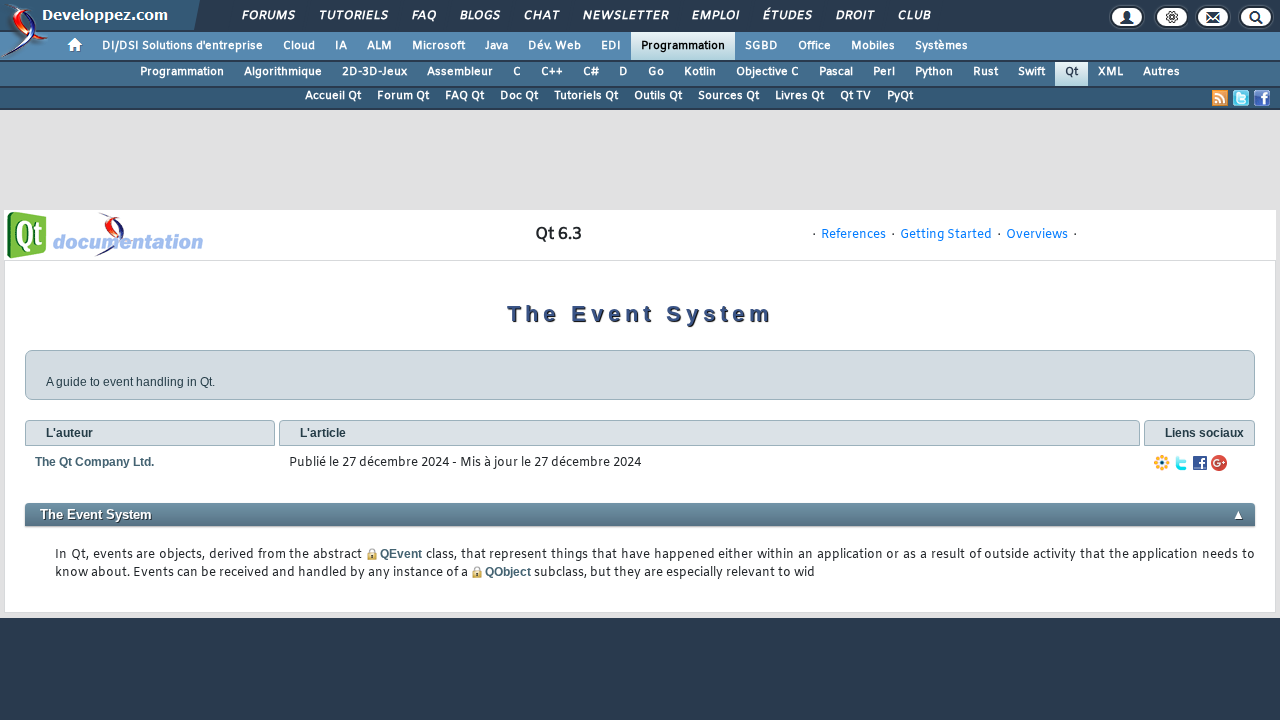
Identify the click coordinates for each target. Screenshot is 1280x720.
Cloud (299, 46)
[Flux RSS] (1220, 98)
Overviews (1037, 235)
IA (341, 46)
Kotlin (700, 72)
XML (1110, 72)
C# (591, 72)
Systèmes (941, 46)
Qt (1071, 72)
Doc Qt (519, 96)
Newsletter (624, 16)
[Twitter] (1181, 463)
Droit (854, 16)
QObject (508, 572)
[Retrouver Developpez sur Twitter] (1241, 98)
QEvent (401, 554)
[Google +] (1219, 463)
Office (814, 46)
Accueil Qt (333, 96)
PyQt (900, 96)
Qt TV (855, 96)
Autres (1161, 72)
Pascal (836, 72)
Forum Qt (403, 96)
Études (786, 16)
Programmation (683, 46)
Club (913, 16)
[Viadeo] (1162, 463)
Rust (985, 72)
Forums (267, 16)
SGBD (761, 46)
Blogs (479, 16)
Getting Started (946, 235)
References (853, 235)
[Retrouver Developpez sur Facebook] (1262, 98)
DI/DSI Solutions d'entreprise (182, 46)
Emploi (714, 16)
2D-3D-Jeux (374, 72)
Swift (1031, 72)
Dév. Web (554, 46)
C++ (552, 72)
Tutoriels (352, 16)
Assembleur (460, 72)
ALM (379, 46)
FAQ (423, 16)
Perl (884, 72)
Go (656, 72)
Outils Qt (658, 96)
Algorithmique (283, 72)
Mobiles (873, 46)
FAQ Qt (464, 96)
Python (934, 72)
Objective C (767, 72)
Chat (540, 16)
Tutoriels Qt (586, 96)
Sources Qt (728, 96)
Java (496, 46)
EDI (611, 46)
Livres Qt (799, 96)
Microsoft (438, 46)
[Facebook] (1200, 463)
